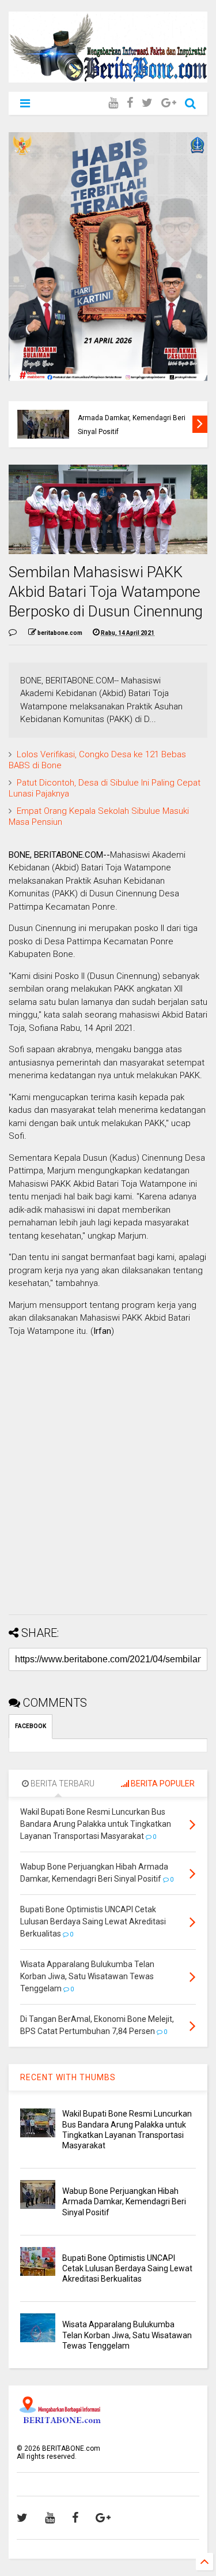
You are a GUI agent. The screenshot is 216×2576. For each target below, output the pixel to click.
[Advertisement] (108, 1498)
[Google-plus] (169, 103)
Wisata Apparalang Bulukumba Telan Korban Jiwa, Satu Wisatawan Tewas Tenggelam (127, 2335)
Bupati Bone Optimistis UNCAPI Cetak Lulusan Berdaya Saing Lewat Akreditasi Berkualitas (127, 2268)
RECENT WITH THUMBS (68, 2077)
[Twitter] (147, 103)
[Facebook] (130, 103)
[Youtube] (113, 103)
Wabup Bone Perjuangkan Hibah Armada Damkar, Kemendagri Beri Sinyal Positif (132, 418)
